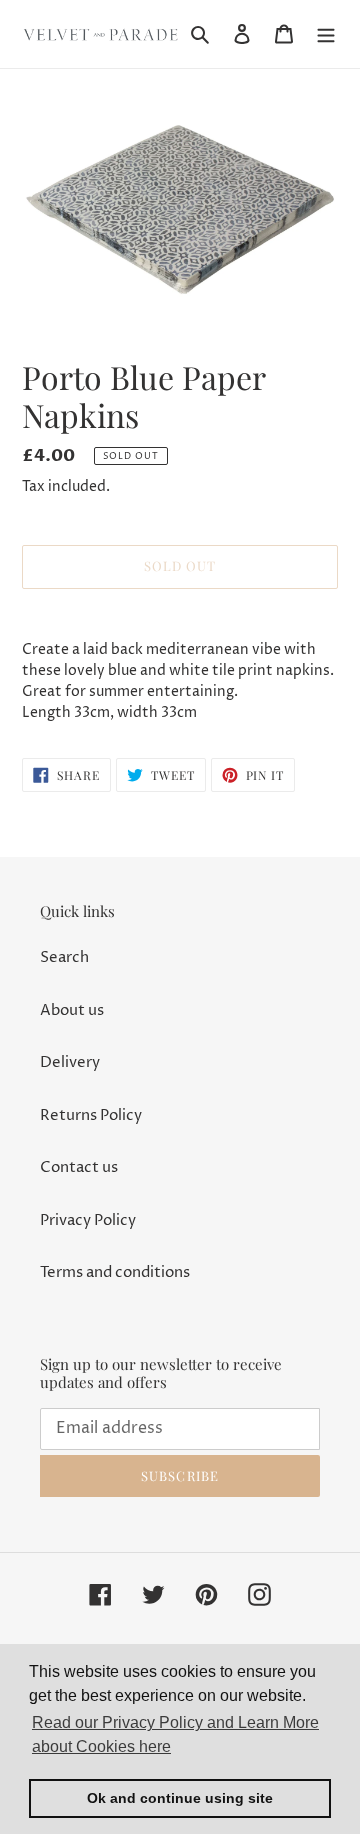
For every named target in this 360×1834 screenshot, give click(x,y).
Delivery (70, 1062)
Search (64, 957)
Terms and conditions (115, 1272)
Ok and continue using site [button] (180, 1798)
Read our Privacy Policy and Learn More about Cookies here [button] (175, 1734)
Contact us (79, 1167)
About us (72, 1010)
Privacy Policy (88, 1220)
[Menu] (326, 34)
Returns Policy (91, 1115)
